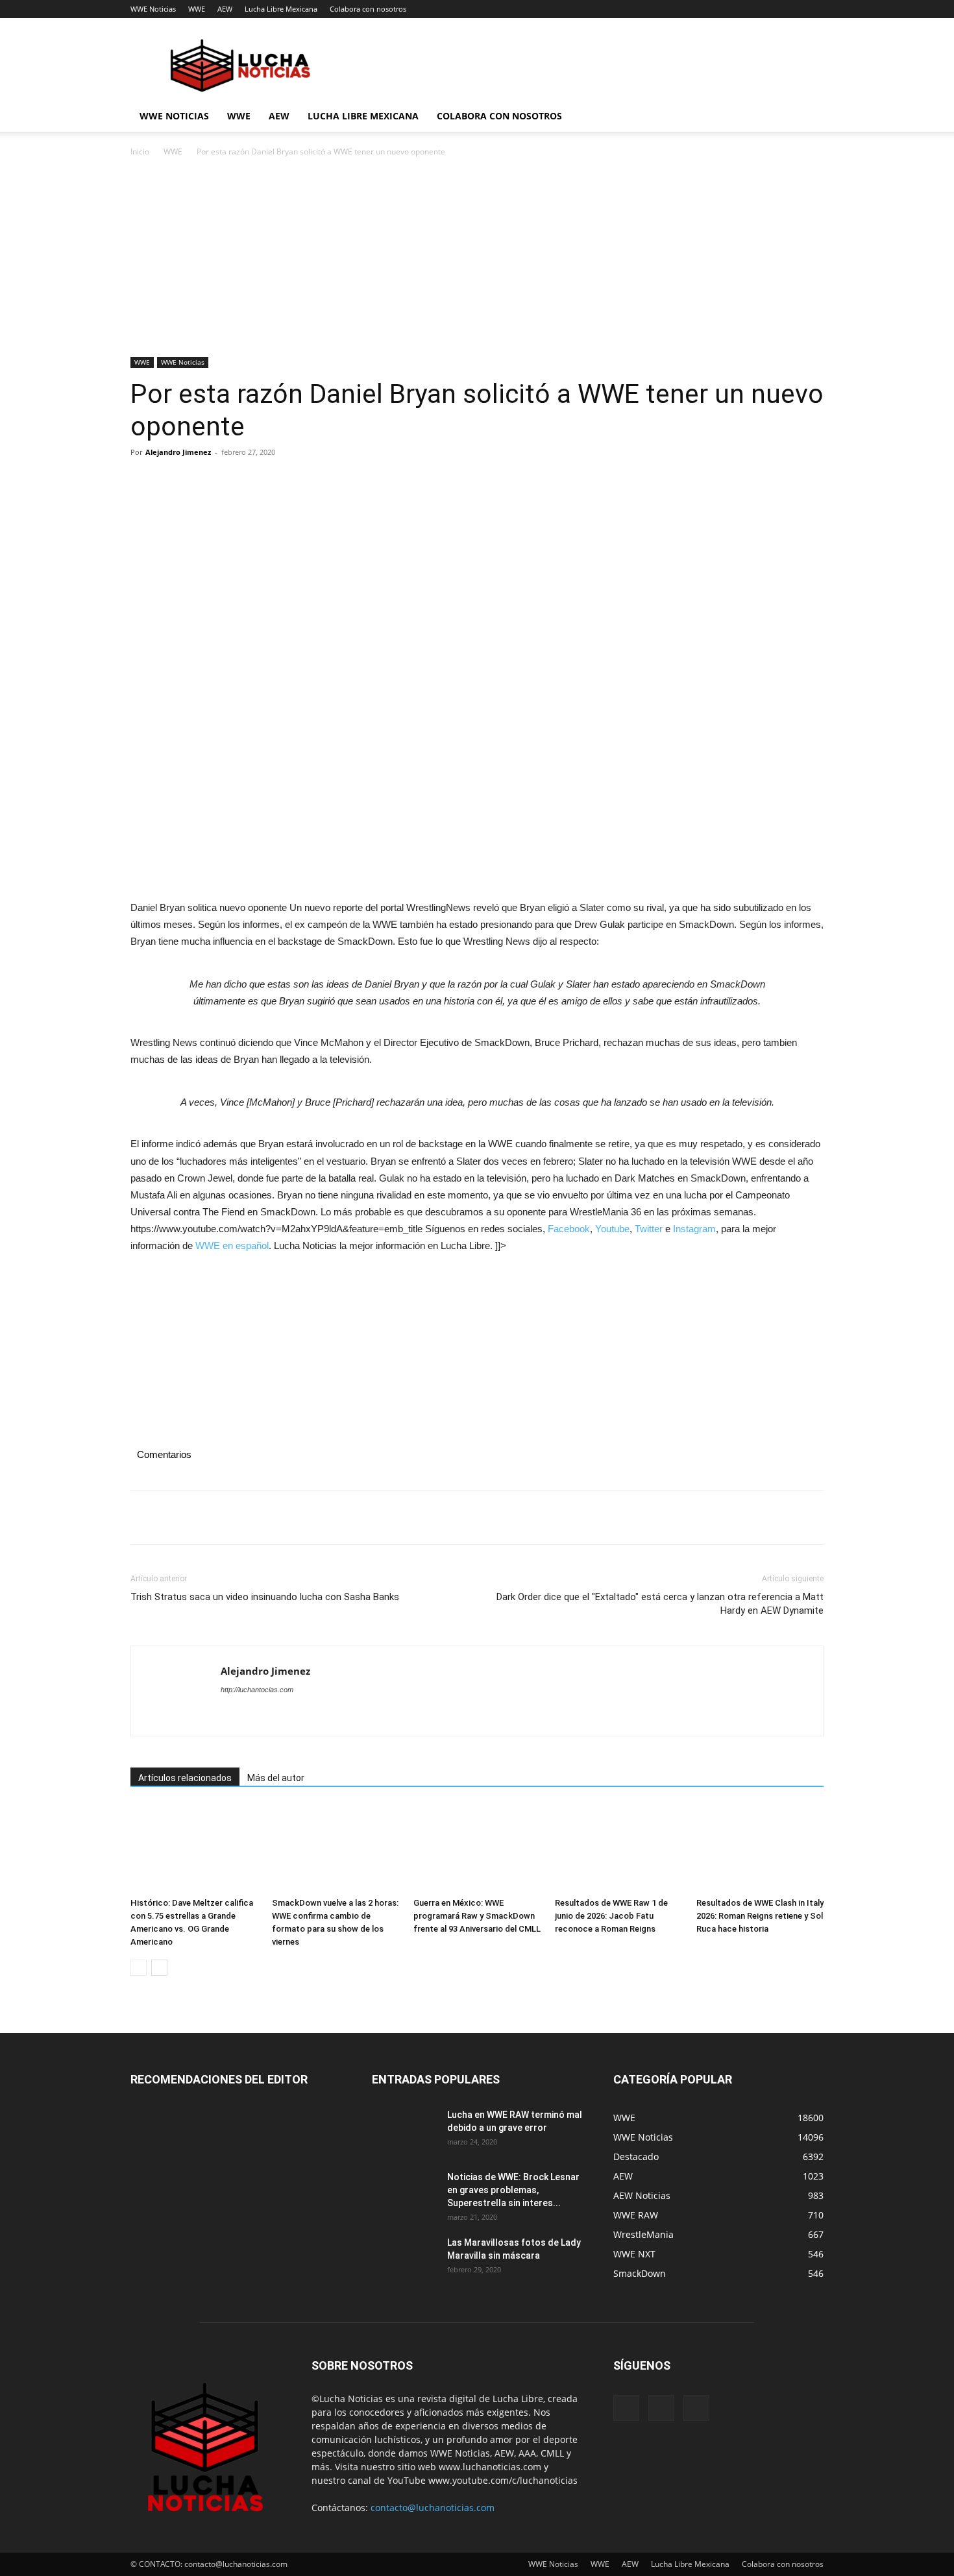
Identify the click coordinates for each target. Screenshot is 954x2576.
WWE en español (232, 1245)
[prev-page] (139, 1968)
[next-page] (159, 1968)
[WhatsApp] (233, 481)
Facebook (569, 1229)
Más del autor (276, 1778)
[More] (263, 481)
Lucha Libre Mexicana (281, 9)
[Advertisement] (477, 261)
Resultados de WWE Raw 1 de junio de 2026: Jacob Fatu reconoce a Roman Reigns (611, 1916)
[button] (808, 117)
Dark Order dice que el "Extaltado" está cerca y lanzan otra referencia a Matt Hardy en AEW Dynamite (660, 1604)
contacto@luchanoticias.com (433, 2508)
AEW (225, 9)
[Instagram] (661, 2408)
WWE (197, 9)
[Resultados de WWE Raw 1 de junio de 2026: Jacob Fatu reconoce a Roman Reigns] (618, 1848)
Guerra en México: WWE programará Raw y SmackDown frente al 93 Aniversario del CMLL (477, 1916)
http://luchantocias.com (257, 1690)
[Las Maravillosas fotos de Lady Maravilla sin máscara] (404, 2259)
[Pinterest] (203, 481)
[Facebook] (143, 481)
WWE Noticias (153, 9)
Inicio (140, 152)
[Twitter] (173, 481)
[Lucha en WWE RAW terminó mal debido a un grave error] (404, 2131)
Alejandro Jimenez (178, 452)
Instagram (694, 1229)
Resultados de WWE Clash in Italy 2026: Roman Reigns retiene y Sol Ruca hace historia (760, 1916)
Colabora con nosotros (368, 9)
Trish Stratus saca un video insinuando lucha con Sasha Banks (265, 1597)
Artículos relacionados (185, 1778)
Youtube (612, 1229)
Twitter (649, 1229)
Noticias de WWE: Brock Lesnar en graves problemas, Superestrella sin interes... (513, 2190)
